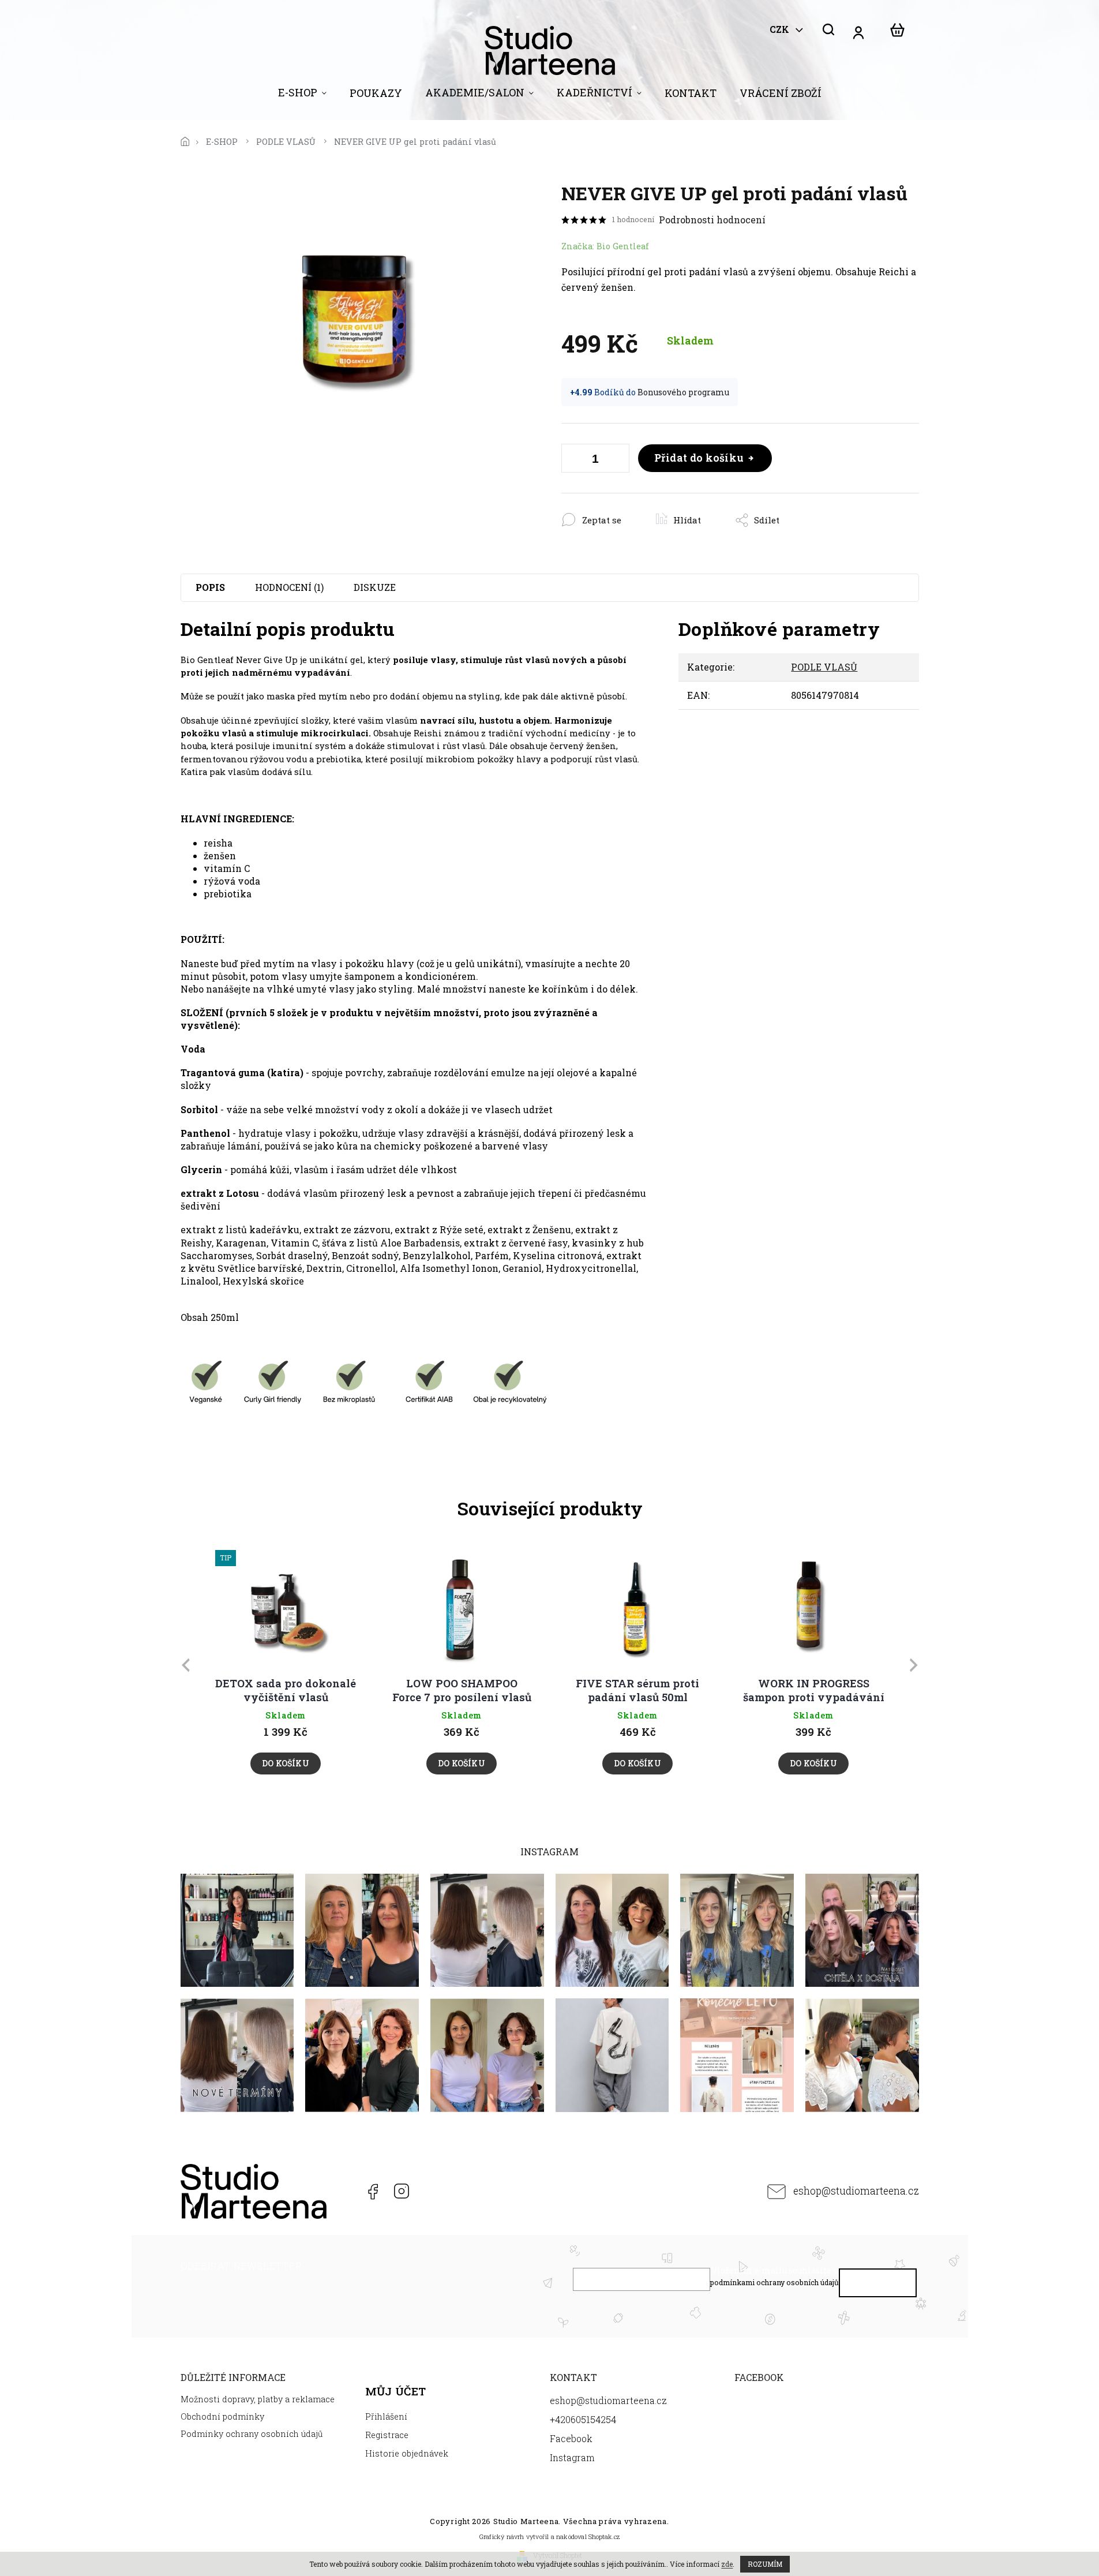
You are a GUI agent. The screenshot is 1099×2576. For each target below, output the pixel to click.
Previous (187, 1665)
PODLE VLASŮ (824, 667)
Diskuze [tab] (375, 587)
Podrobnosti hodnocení (712, 220)
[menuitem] (302, 95)
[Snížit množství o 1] (573, 460)
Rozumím (765, 2564)
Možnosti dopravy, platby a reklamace (258, 2399)
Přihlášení (386, 2416)
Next (916, 1665)
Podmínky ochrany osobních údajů (252, 2434)
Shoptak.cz (604, 2536)
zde (727, 2564)
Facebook (372, 2191)
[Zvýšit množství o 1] (618, 460)
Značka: (605, 246)
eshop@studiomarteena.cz (856, 2191)
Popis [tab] (210, 587)
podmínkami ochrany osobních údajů (774, 2282)
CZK (781, 29)
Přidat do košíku (699, 458)
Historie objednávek (407, 2453)
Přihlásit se (877, 2285)
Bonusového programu (683, 392)
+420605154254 (343, 2191)
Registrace (387, 2435)
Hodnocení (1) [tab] (289, 587)
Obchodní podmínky (222, 2416)
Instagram (401, 2191)
